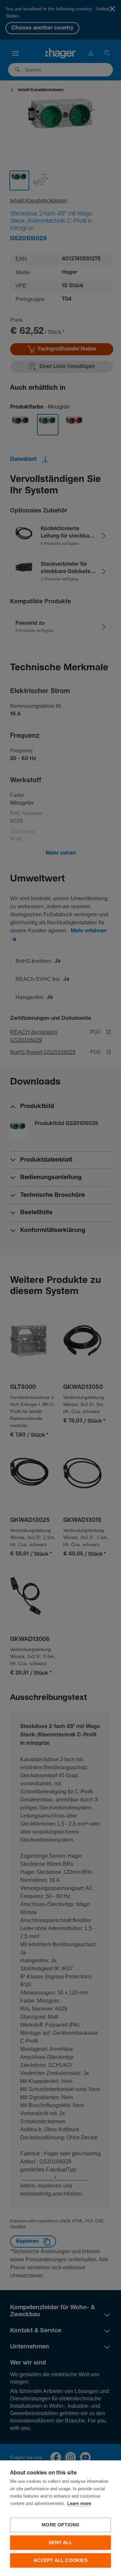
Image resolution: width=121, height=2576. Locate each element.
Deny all (61, 2543)
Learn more (79, 2504)
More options (60, 2525)
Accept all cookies (61, 2560)
